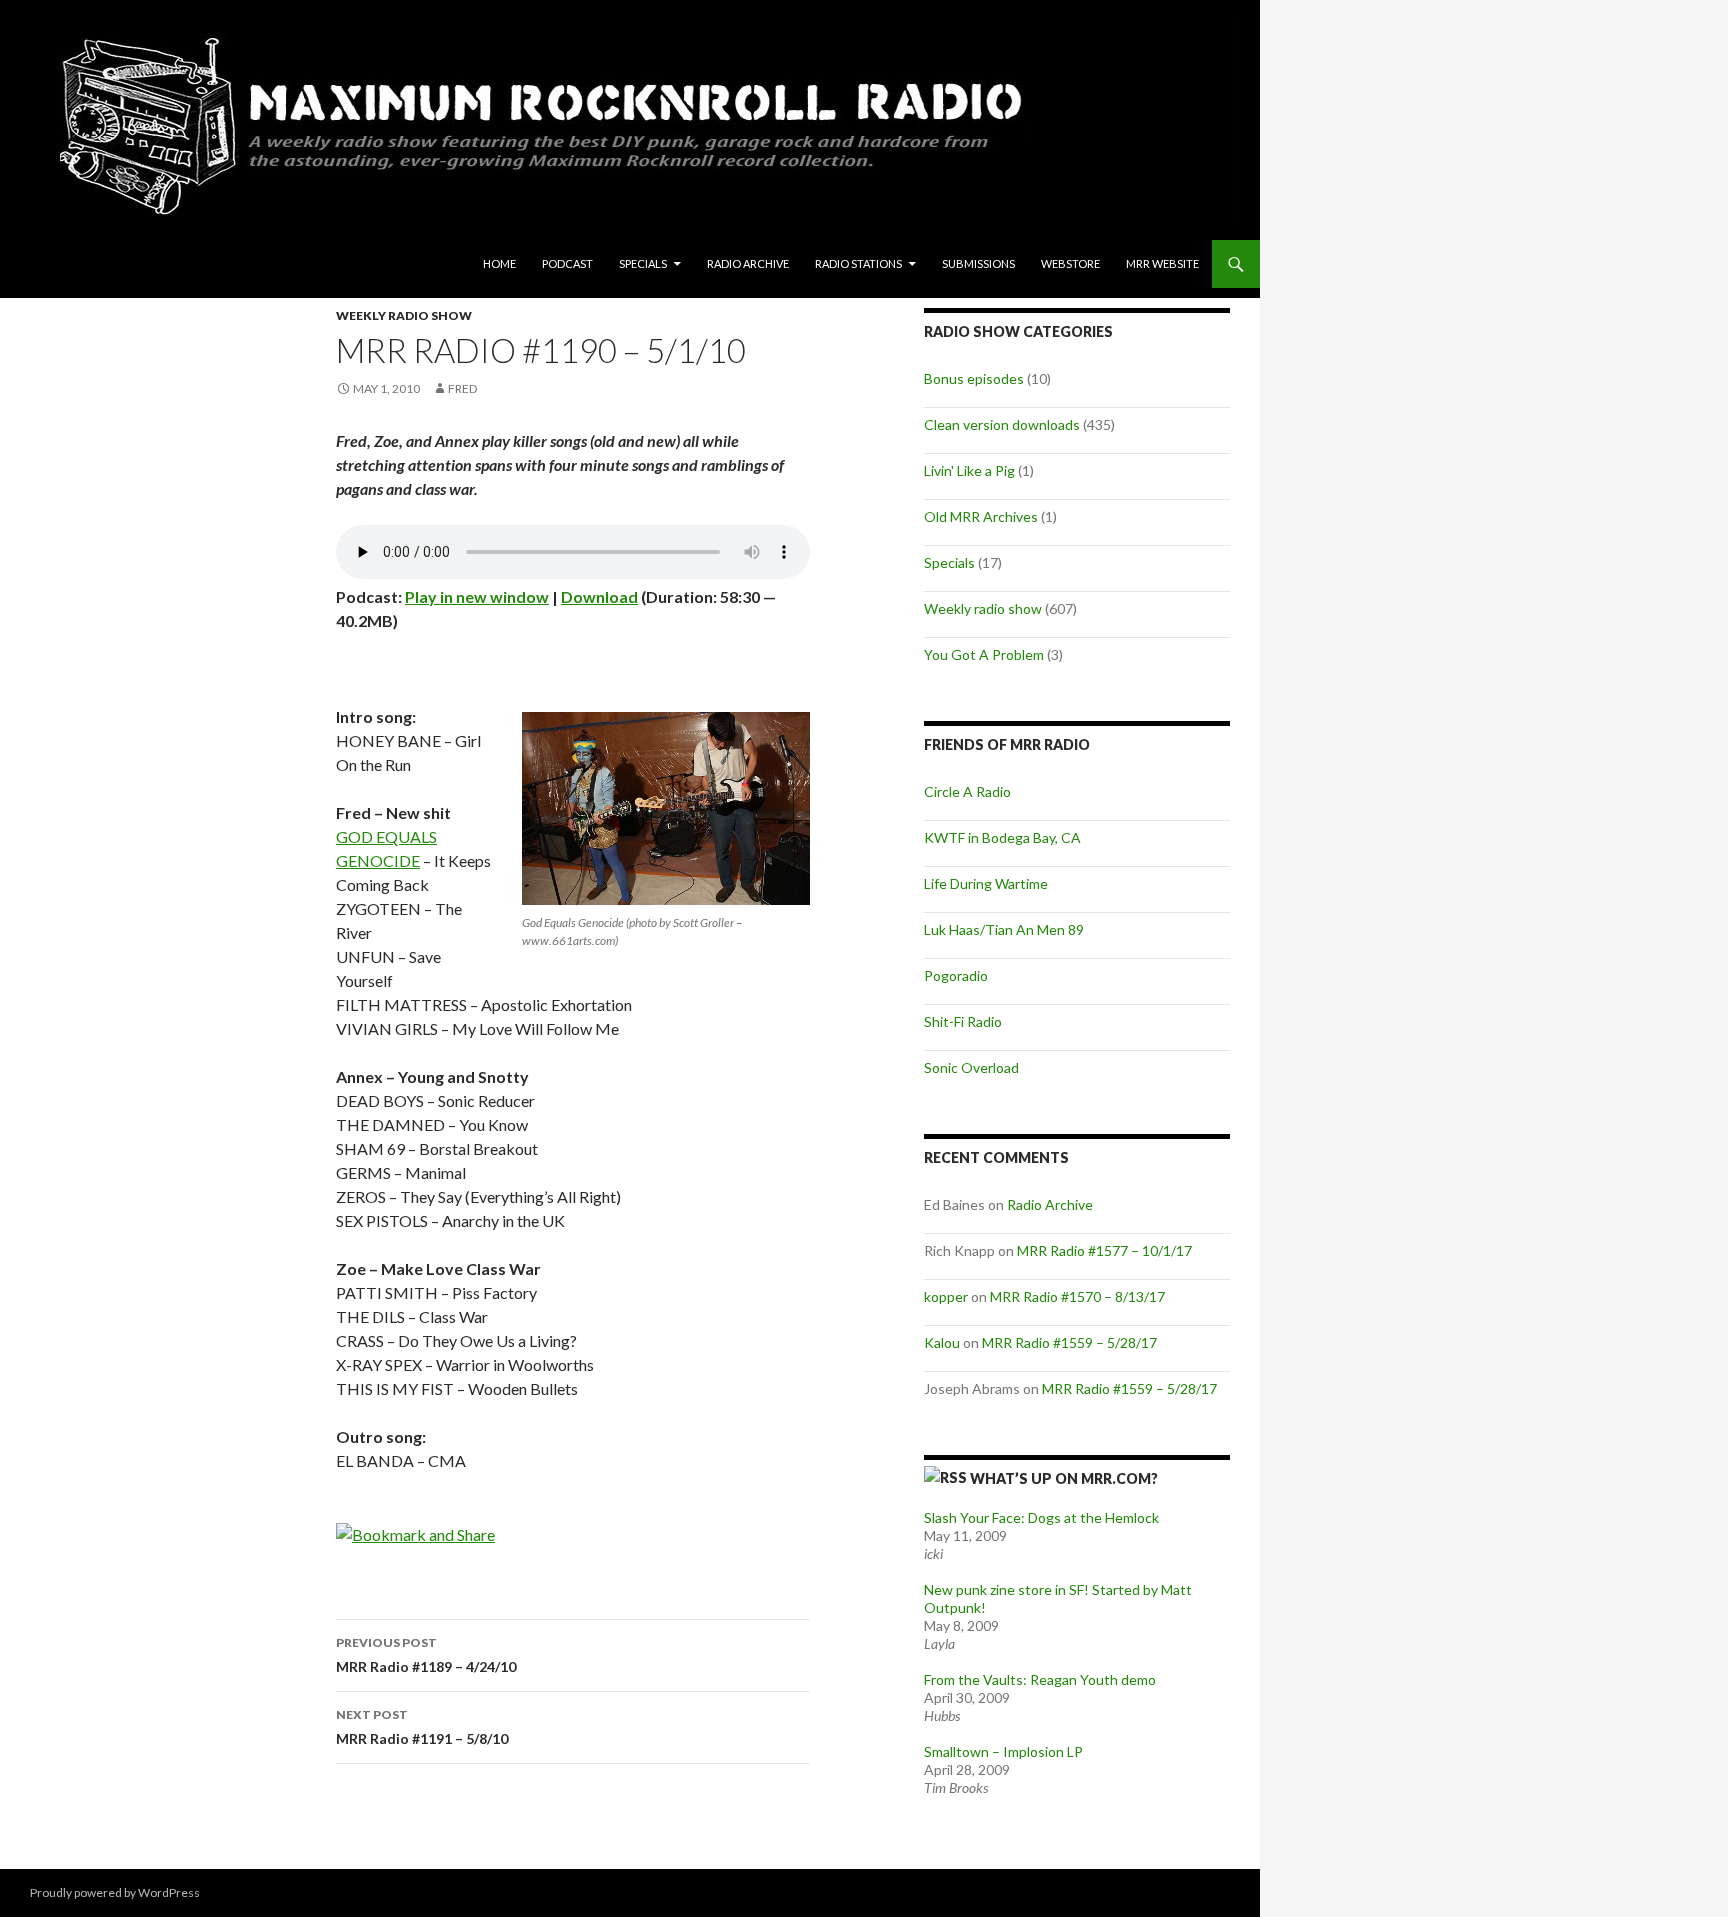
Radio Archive (748, 263)
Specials (643, 263)
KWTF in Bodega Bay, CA (1002, 837)
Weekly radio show (404, 315)
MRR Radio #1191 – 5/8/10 (422, 1727)
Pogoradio (956, 975)
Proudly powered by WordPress (115, 1892)
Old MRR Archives (981, 516)
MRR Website (1162, 263)
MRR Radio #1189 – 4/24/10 (426, 1655)
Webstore (1070, 263)
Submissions (978, 263)
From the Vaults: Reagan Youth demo (1040, 1679)
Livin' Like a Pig (969, 470)
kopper (946, 1296)
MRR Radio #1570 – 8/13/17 (1077, 1296)
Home (499, 263)
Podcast (567, 263)
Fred (462, 388)
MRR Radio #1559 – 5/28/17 (1069, 1342)
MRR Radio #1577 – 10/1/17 (1104, 1250)
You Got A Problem (984, 654)
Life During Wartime (986, 883)
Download (599, 596)
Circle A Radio (967, 791)
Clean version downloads (1002, 424)
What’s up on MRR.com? (1064, 1478)
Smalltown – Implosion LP (1003, 1751)
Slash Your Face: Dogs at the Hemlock (1041, 1517)
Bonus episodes (974, 378)
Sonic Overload (971, 1067)
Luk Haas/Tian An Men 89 (1004, 929)
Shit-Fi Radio (963, 1021)
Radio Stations (858, 263)
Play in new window (477, 596)
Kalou (942, 1342)
